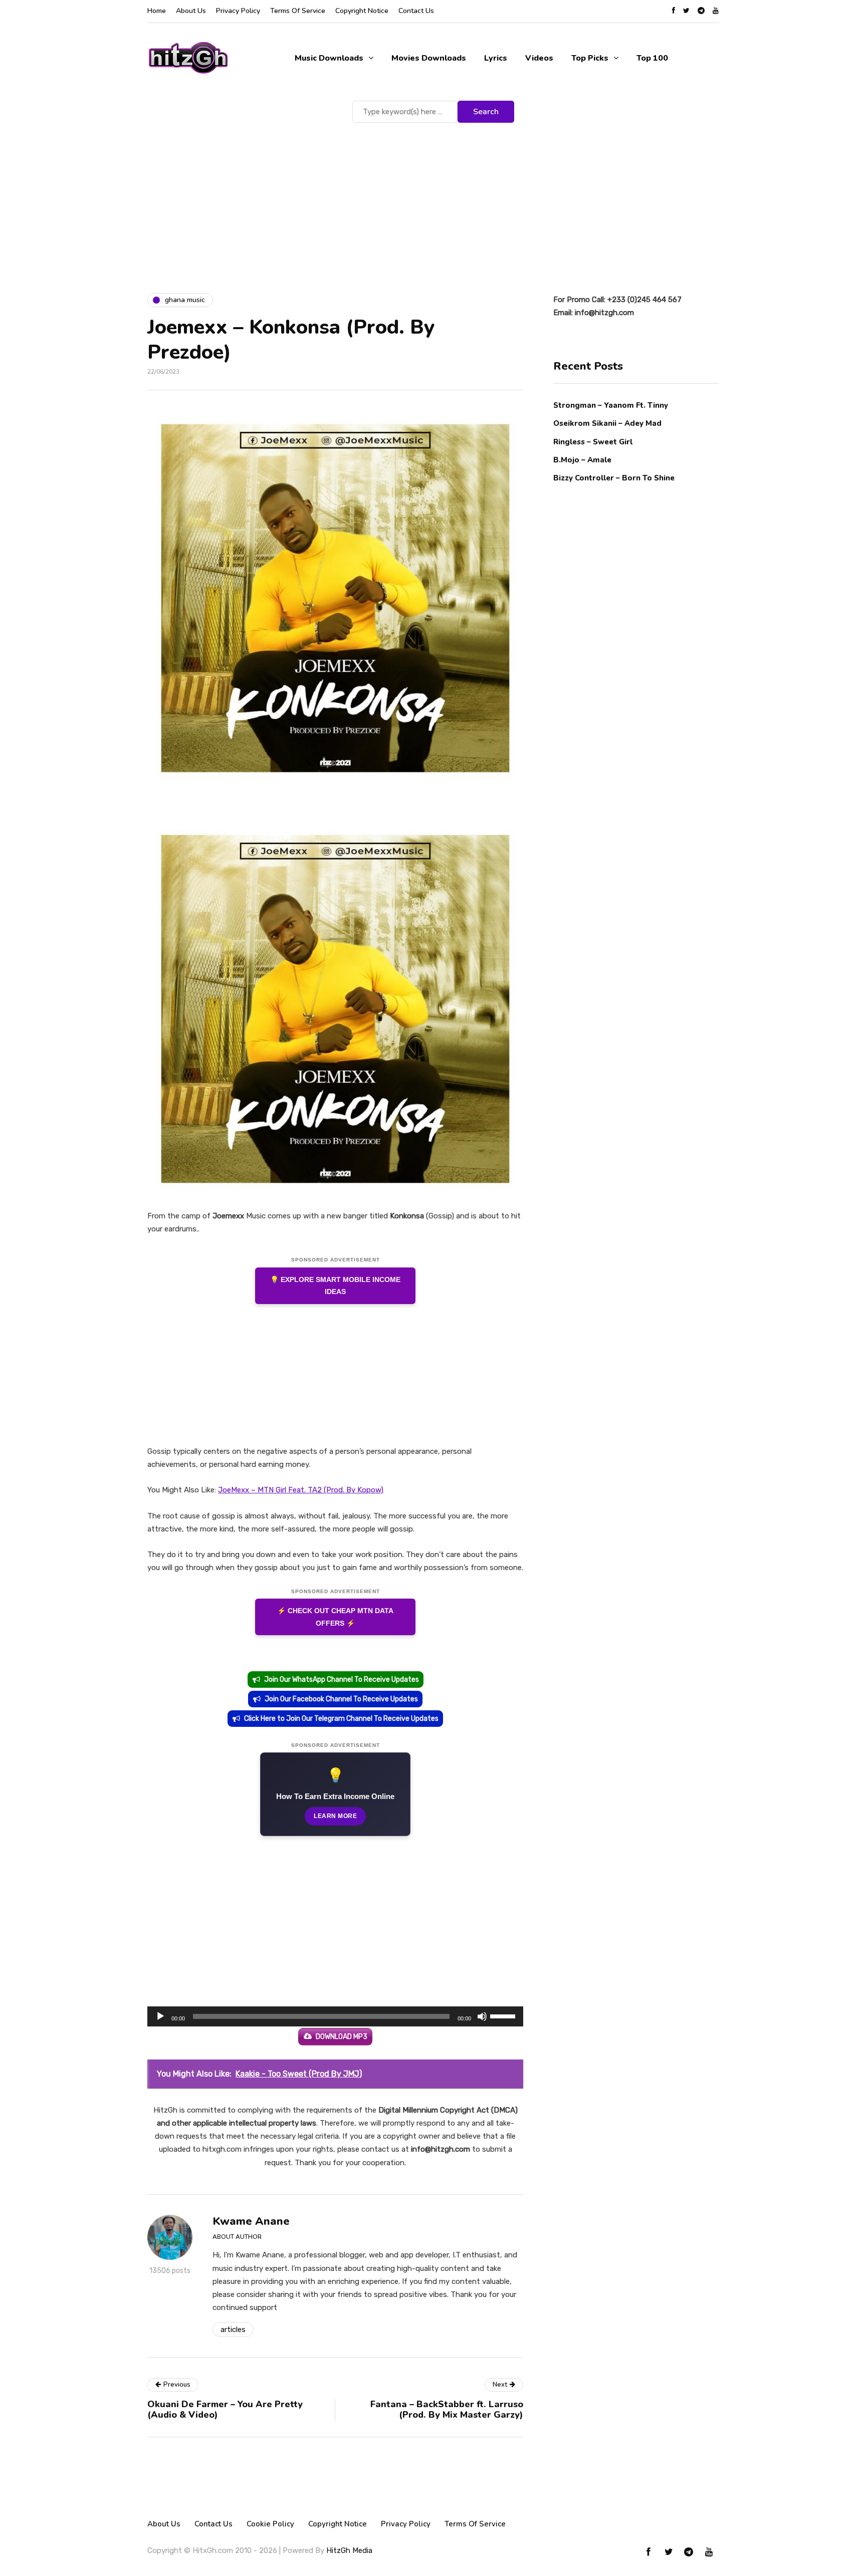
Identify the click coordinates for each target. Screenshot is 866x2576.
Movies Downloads (429, 58)
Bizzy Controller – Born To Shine (614, 478)
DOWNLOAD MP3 (342, 2037)
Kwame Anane (251, 2221)
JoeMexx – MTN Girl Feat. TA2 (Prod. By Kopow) (301, 1490)
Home (157, 11)
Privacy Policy (238, 11)
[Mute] (482, 2016)
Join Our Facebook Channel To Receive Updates (341, 1699)
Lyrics (496, 58)
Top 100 (652, 58)
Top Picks (590, 58)
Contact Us (416, 11)
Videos (539, 58)
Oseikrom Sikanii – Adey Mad (607, 423)
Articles (233, 2330)
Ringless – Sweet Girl (593, 441)
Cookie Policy (270, 2524)
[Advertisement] (433, 200)
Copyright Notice (362, 11)
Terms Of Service (298, 11)
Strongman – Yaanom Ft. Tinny (611, 405)
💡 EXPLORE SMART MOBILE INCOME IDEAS (335, 1286)
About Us (191, 11)
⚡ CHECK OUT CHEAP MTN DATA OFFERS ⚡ (335, 1617)
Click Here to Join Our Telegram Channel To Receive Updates (341, 1719)
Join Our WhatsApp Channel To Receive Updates (342, 1680)
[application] (335, 2016)
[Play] (160, 2016)
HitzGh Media (349, 2550)
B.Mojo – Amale (582, 459)
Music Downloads (329, 58)
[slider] (504, 2015)
